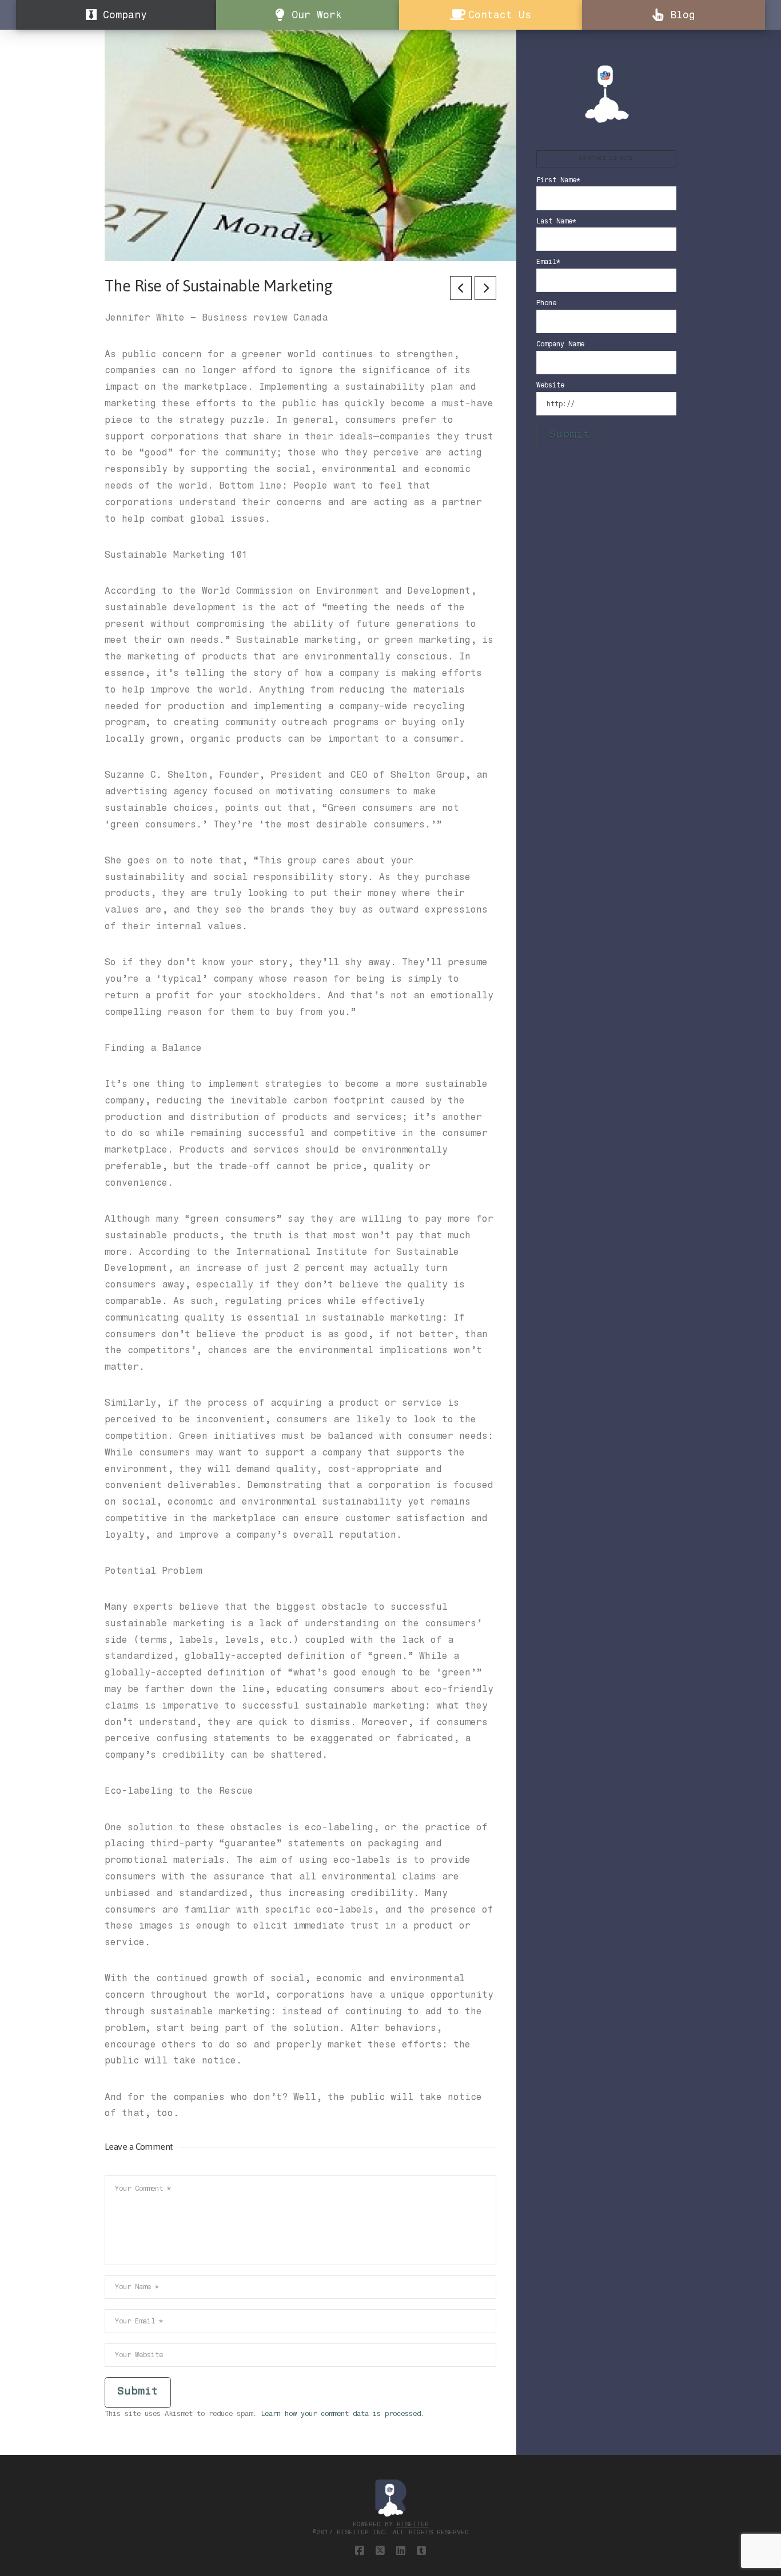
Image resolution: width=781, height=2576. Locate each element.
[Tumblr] (421, 2551)
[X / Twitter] (380, 2551)
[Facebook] (360, 2551)
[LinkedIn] (401, 2551)
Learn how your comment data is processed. (343, 2414)
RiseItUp (413, 2524)
